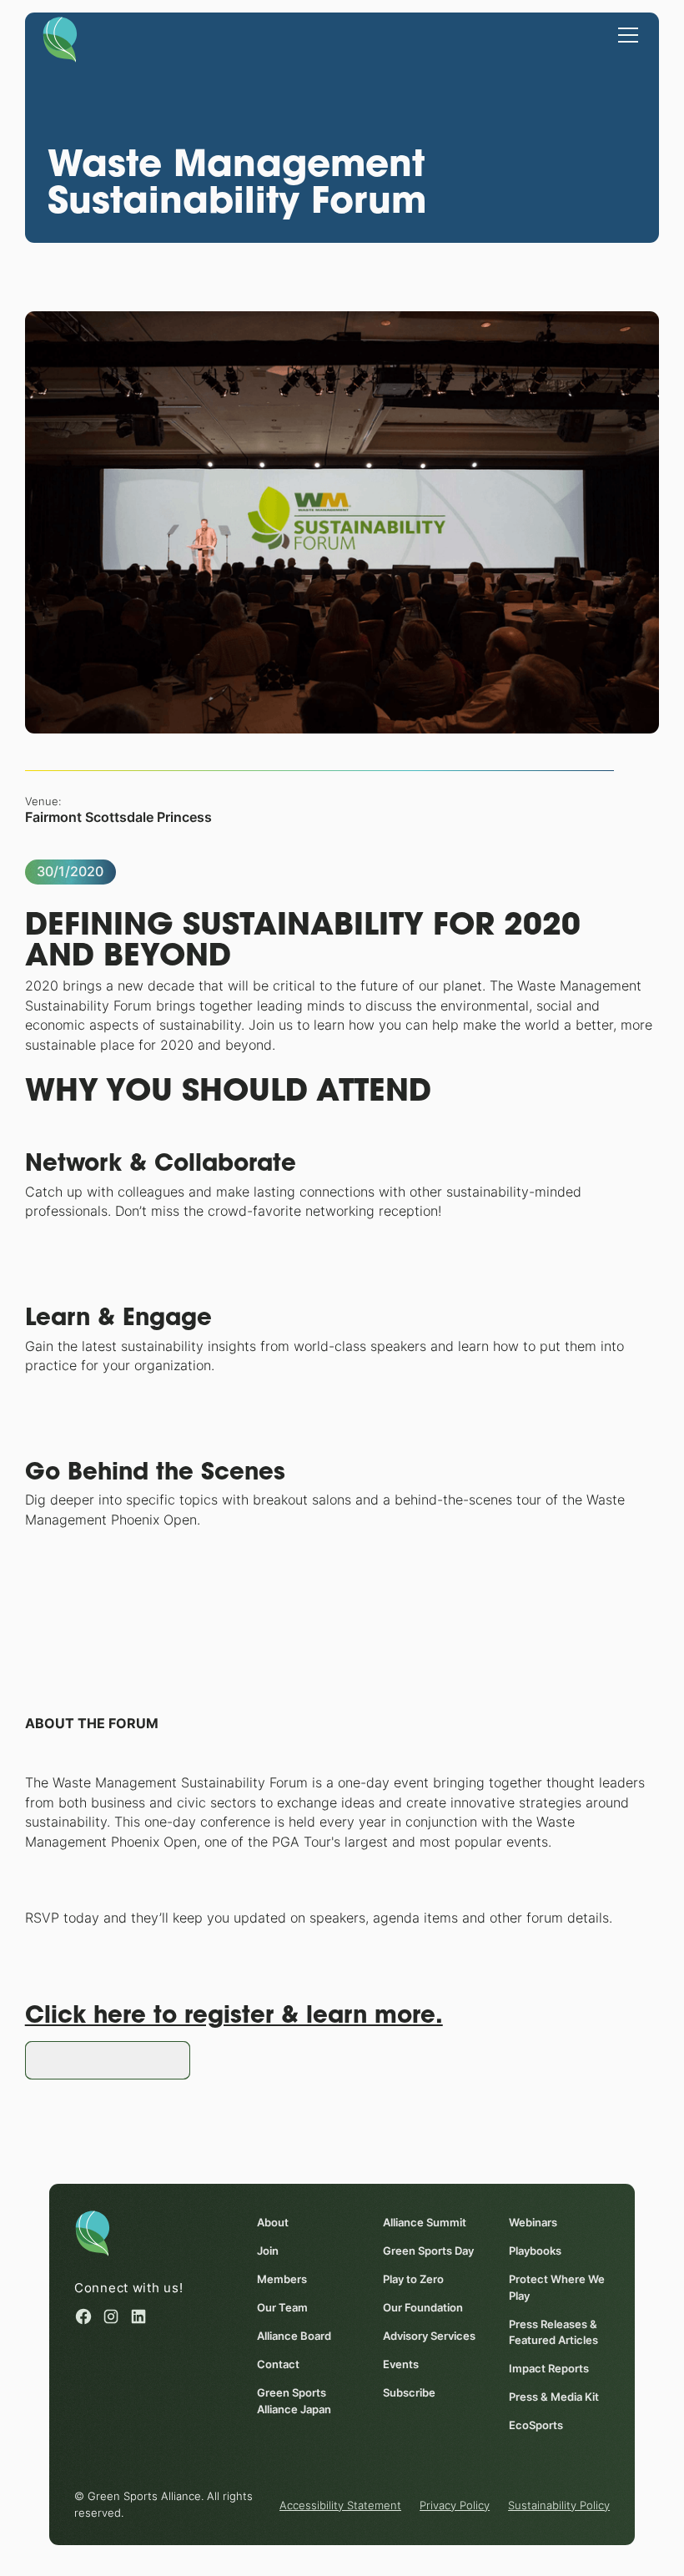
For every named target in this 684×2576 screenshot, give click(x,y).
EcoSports (536, 2425)
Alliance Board (294, 2336)
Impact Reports (549, 2369)
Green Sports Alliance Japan (294, 2401)
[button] (625, 34)
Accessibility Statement (340, 2505)
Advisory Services (429, 2336)
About (273, 2223)
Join (268, 2251)
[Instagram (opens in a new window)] (111, 2316)
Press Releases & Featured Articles (553, 2332)
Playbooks (535, 2251)
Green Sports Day (428, 2251)
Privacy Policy (455, 2505)
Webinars (533, 2223)
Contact (278, 2364)
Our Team (282, 2308)
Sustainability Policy (559, 2505)
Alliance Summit (425, 2223)
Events (401, 2364)
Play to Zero (413, 2279)
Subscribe (409, 2393)
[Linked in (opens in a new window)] (138, 2316)
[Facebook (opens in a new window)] (83, 2316)
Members (282, 2279)
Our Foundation (423, 2308)
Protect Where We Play (557, 2287)
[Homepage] (60, 38)
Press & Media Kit (554, 2397)
